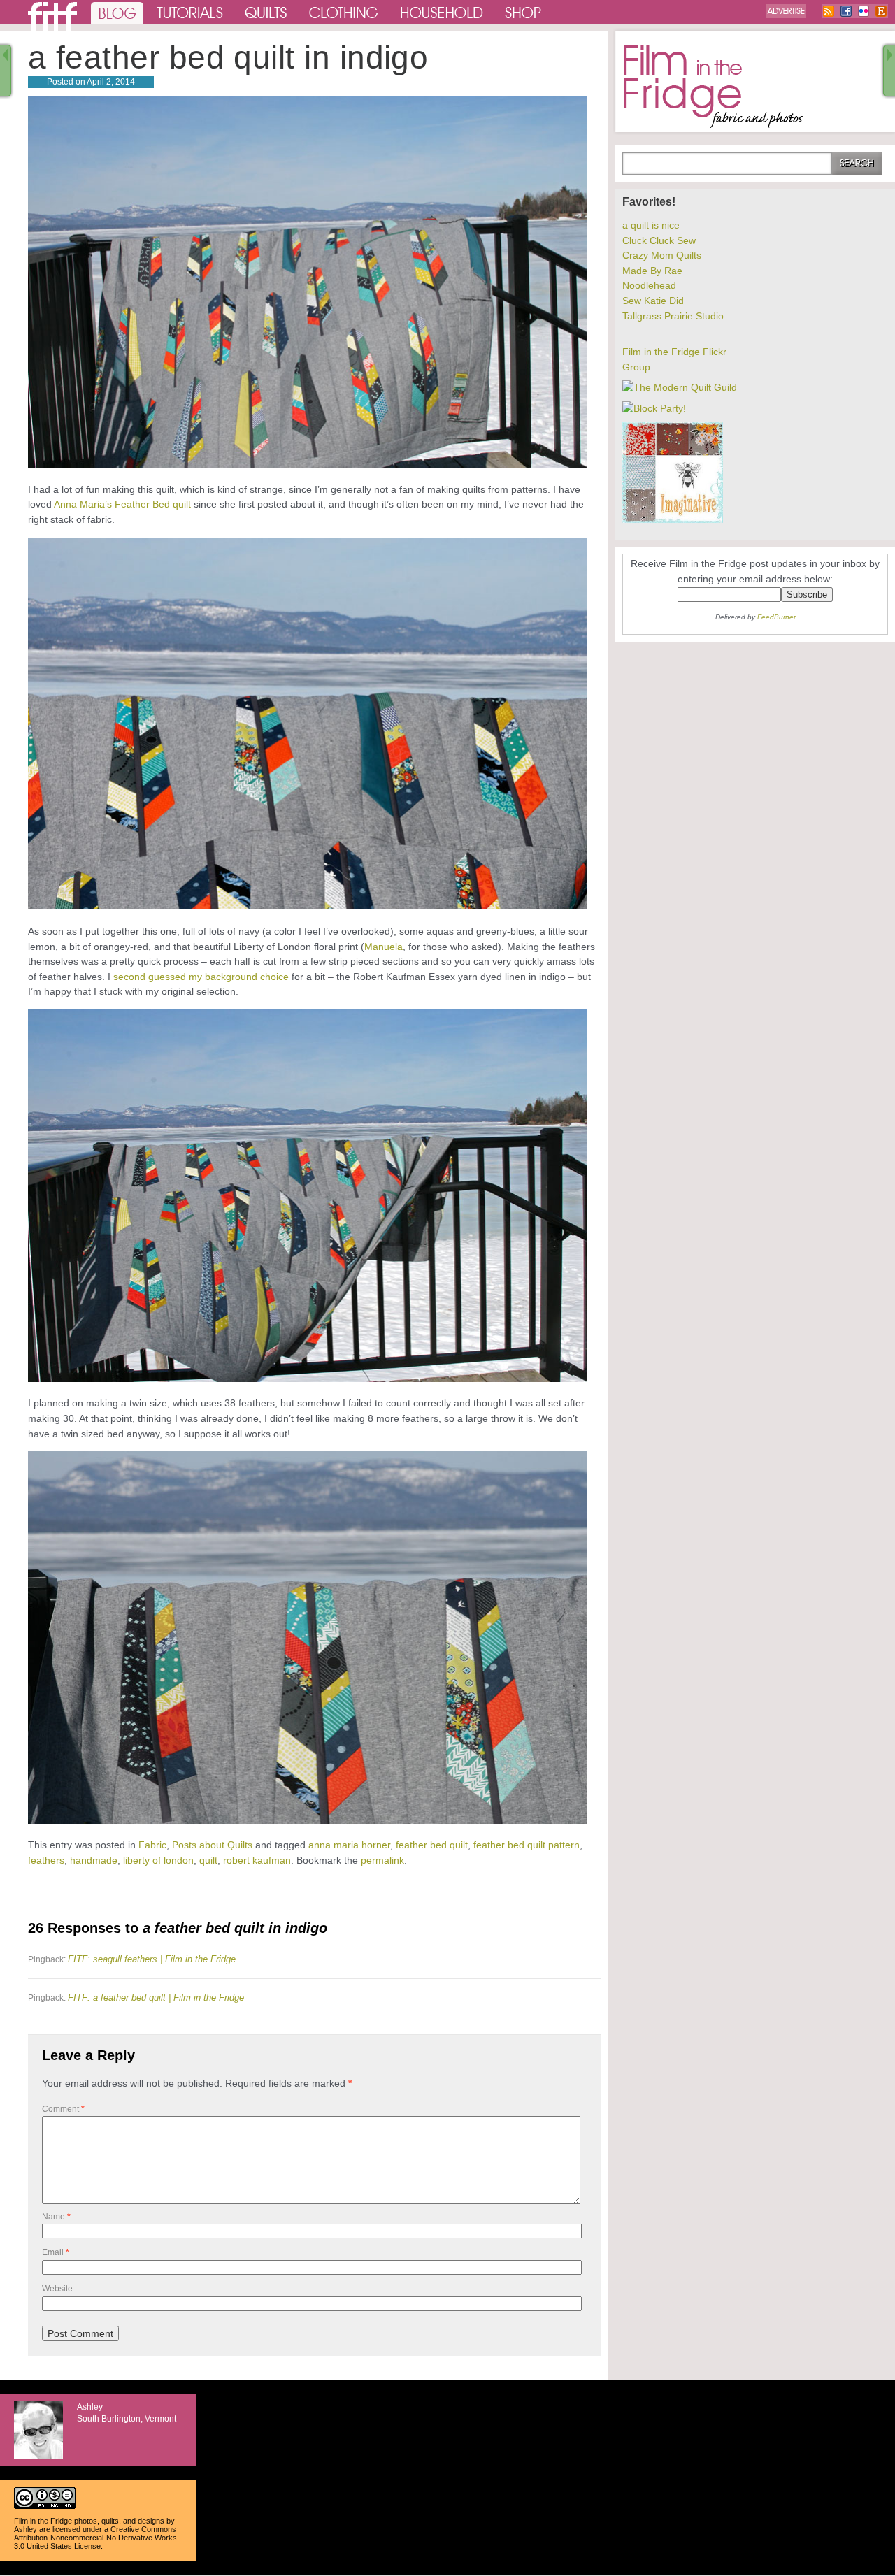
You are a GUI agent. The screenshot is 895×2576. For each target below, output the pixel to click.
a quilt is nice (651, 225)
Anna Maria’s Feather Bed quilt (122, 504)
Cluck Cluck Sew (659, 240)
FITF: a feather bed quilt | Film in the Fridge (156, 1998)
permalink (382, 1860)
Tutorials (191, 12)
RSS (829, 11)
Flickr (864, 11)
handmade (94, 1860)
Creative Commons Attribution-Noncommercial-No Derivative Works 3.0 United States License (95, 2538)
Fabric (152, 1845)
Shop (524, 12)
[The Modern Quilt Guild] (680, 387)
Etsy (881, 11)
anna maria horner (349, 1845)
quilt (208, 1860)
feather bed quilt (432, 1845)
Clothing (344, 12)
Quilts (266, 12)
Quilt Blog (52, 17)
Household (443, 12)
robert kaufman (257, 1860)
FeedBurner (776, 617)
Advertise (786, 11)
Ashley (26, 2529)
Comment (63, 2109)
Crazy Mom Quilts (662, 255)
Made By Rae (652, 271)
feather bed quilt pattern (527, 1845)
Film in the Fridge (713, 87)
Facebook (846, 11)
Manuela (384, 947)
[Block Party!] (654, 408)
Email (56, 2252)
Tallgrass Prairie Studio (673, 316)
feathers (46, 1860)
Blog (117, 12)
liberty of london (158, 1860)
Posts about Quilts (212, 1845)
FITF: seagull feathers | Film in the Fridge (152, 1959)
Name (56, 2217)
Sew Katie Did (653, 301)
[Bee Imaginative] (673, 519)
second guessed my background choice (201, 977)
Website (57, 2289)
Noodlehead (649, 285)
